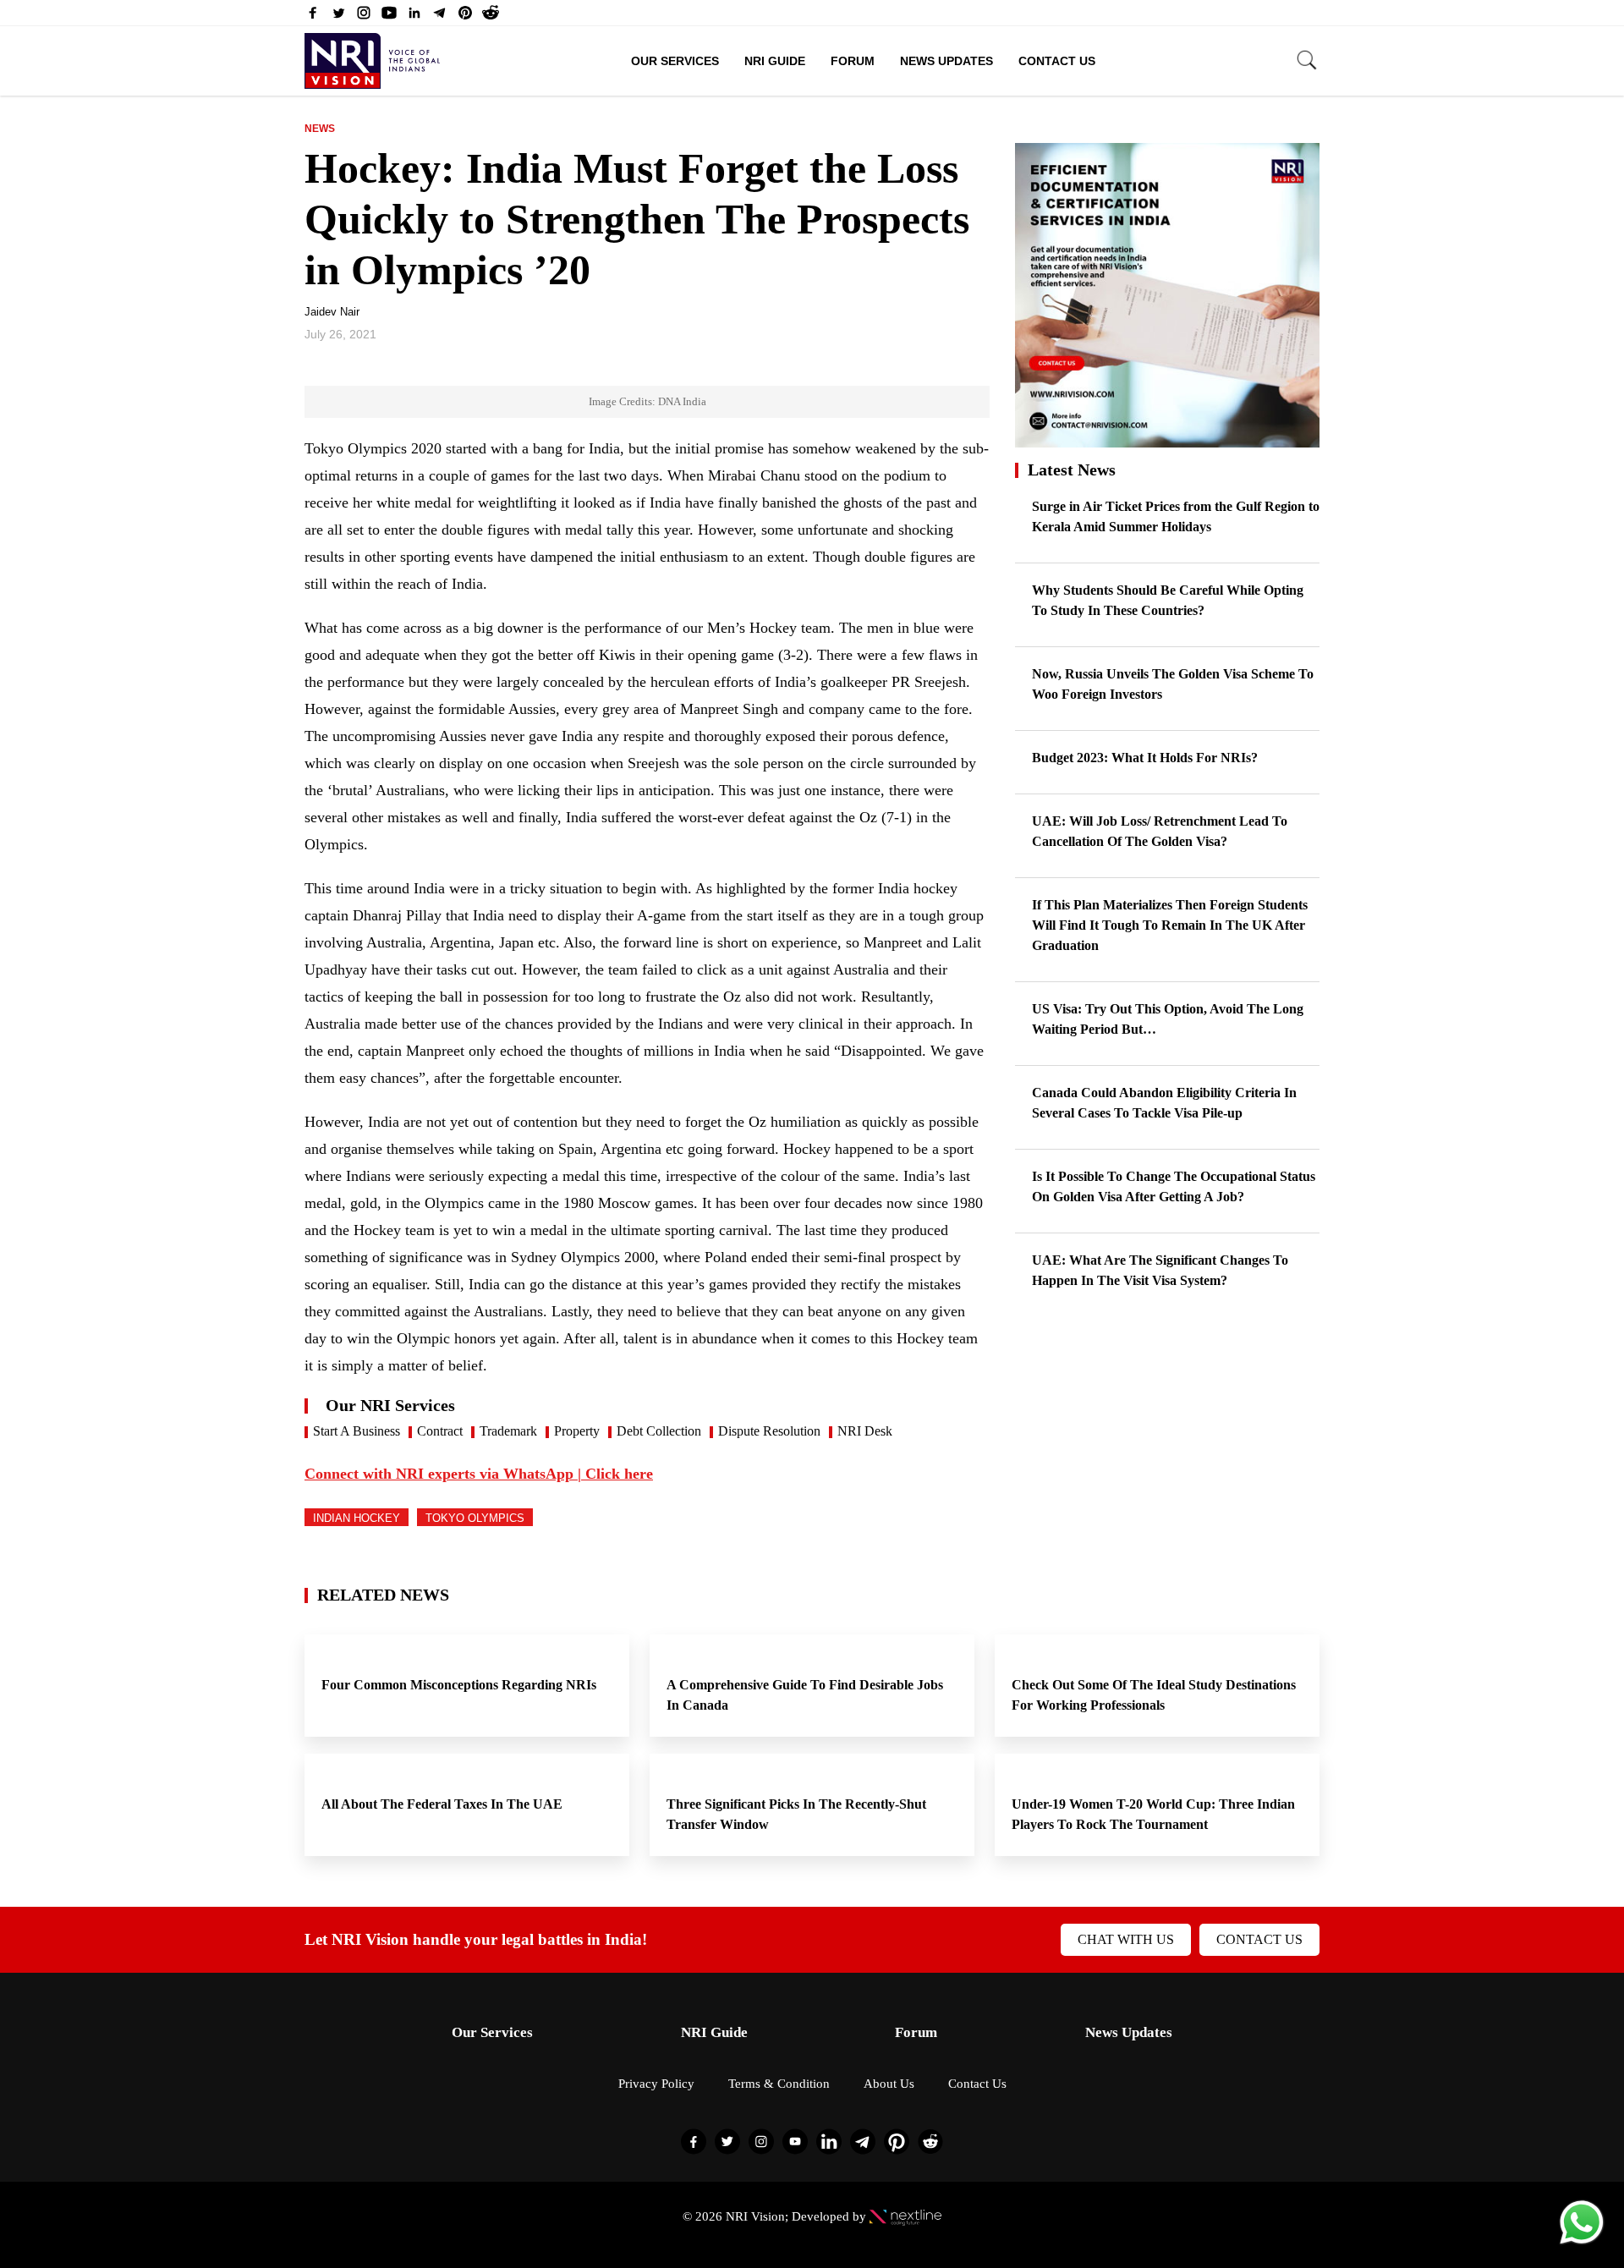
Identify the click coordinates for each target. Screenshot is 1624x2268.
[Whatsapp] (1582, 2243)
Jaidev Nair (332, 312)
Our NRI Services (390, 1405)
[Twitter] (338, 17)
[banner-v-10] (1167, 439)
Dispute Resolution (769, 1431)
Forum (853, 61)
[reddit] (491, 17)
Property (577, 1431)
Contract (440, 1431)
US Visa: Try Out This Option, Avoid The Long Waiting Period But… (1168, 1019)
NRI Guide (775, 61)
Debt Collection (659, 1431)
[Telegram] (440, 17)
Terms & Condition (779, 2084)
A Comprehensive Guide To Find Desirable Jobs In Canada (805, 1695)
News (320, 129)
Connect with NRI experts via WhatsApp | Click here (479, 1474)
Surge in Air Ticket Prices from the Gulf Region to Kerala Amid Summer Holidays (1176, 516)
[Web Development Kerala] (905, 2216)
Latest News (1072, 470)
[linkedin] (414, 17)
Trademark (508, 1431)
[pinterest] (465, 17)
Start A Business (357, 1431)
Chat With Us (1126, 1939)
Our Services (675, 61)
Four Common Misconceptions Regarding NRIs (461, 1685)
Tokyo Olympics (475, 1518)
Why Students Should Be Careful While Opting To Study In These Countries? (1168, 600)
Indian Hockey (357, 1518)
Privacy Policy (656, 2084)
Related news (383, 1595)
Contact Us (1057, 61)
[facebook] (313, 17)
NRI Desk (865, 1431)
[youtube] (389, 17)
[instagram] (364, 17)
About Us (889, 2084)
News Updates (946, 61)
